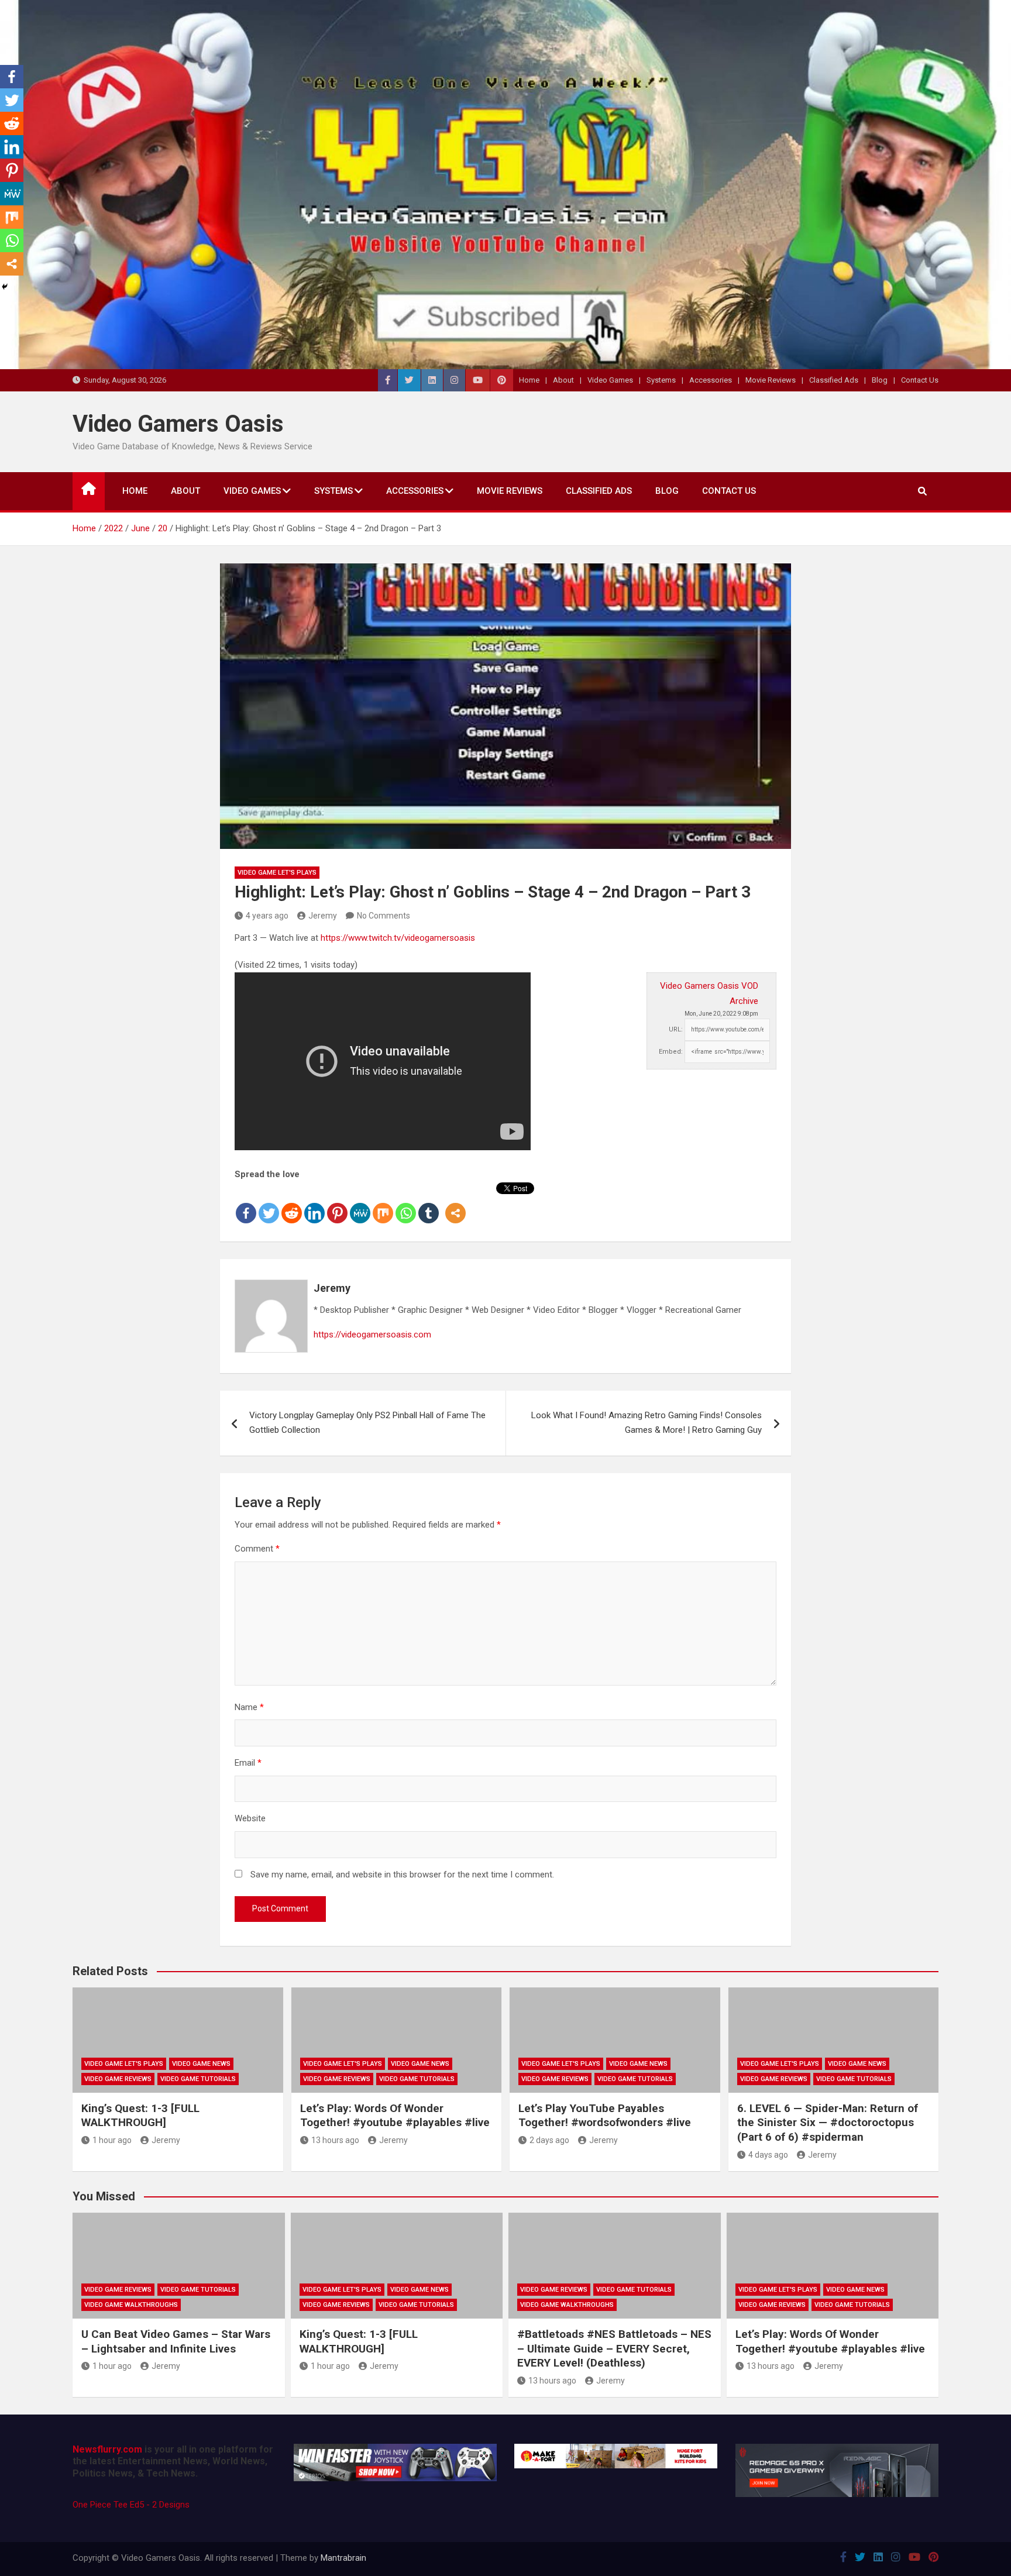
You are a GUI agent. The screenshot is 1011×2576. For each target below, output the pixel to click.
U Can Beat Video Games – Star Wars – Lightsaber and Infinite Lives (176, 2341)
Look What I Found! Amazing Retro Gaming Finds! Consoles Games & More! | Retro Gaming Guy (647, 1423)
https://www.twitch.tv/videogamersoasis (398, 938)
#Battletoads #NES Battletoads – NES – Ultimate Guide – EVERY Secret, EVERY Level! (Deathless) (614, 2348)
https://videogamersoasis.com (372, 1335)
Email (248, 1763)
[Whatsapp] (406, 1203)
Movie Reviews (771, 380)
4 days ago (768, 2155)
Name (249, 1707)
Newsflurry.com (107, 2449)
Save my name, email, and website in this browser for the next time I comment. (402, 1875)
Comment (257, 1549)
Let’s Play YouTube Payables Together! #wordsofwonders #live (605, 2116)
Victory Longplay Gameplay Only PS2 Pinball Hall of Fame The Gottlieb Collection (367, 1423)
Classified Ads (834, 380)
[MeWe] (360, 1203)
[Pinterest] (337, 1203)
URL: (676, 1029)
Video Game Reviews (118, 2079)
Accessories (711, 380)
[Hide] (5, 287)
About (563, 380)
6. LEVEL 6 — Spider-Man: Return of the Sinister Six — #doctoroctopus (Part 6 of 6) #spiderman (828, 2123)
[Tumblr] (429, 1203)
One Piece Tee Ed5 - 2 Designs (131, 2505)
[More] (455, 1203)
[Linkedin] (314, 1203)
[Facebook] (246, 1203)
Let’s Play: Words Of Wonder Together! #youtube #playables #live (395, 2116)
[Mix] (383, 1203)
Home (529, 380)
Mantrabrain (343, 2558)
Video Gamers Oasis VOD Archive (709, 993)
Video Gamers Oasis (178, 424)
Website (250, 1818)
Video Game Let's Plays (277, 873)
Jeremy (323, 916)
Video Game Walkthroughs (131, 2305)
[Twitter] (269, 1203)
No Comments (384, 916)
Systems (661, 380)
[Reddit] (292, 1203)
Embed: (671, 1052)
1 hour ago (112, 2140)
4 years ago (267, 916)
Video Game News (201, 2064)
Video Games (610, 380)
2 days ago (549, 2140)
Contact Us (920, 380)
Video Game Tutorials (198, 2079)
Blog (880, 380)
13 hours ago (335, 2140)
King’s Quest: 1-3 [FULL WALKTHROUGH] (140, 2116)
